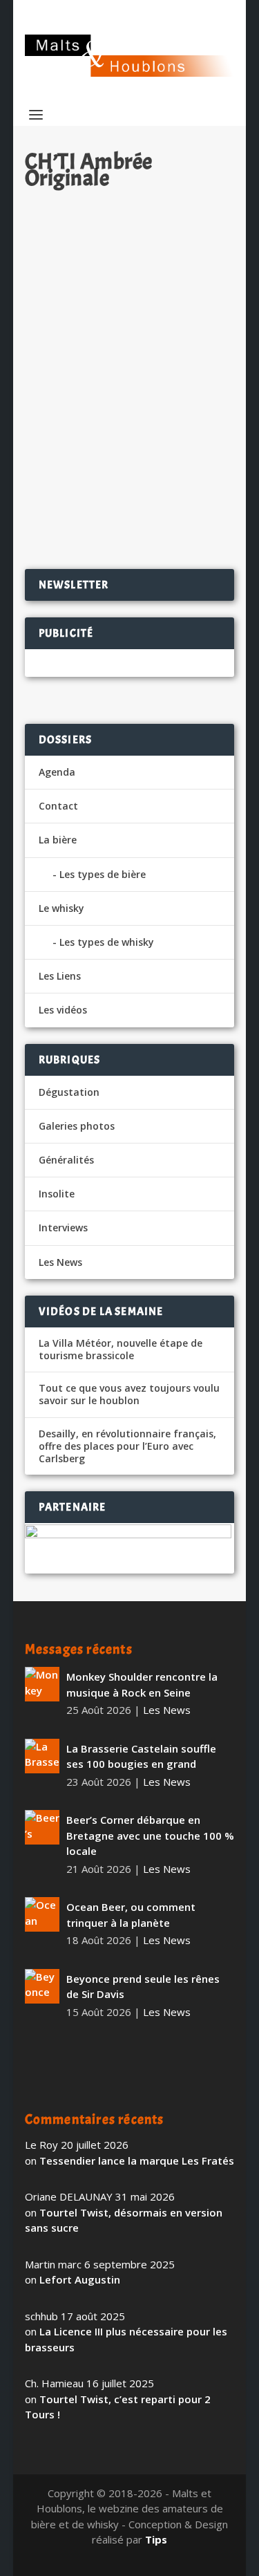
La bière (58, 840)
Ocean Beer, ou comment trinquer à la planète (131, 1915)
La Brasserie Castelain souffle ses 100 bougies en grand (141, 1756)
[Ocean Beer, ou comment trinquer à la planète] (42, 1914)
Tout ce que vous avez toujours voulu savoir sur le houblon (129, 1394)
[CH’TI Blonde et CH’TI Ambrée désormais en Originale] (130, 261)
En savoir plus (164, 514)
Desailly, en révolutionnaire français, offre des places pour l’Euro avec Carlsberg (127, 1446)
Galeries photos (77, 1126)
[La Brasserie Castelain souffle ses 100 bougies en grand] (42, 1756)
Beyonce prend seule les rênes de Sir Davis (143, 1987)
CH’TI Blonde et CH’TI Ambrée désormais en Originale (126, 352)
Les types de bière (103, 874)
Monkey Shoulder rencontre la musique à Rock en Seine (142, 1684)
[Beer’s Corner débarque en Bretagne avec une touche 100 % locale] (42, 1827)
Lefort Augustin (80, 2279)
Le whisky (61, 908)
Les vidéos (63, 1010)
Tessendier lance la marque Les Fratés (137, 2160)
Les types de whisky (107, 942)
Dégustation (69, 1092)
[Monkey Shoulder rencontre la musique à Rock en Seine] (42, 1684)
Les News (184, 382)
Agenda (57, 772)
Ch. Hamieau (79, 382)
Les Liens (60, 976)
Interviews (63, 1228)
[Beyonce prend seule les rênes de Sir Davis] (42, 1986)
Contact (58, 806)
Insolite (57, 1194)
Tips (156, 2539)
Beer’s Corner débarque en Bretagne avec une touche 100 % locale (150, 1835)
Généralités (66, 1160)
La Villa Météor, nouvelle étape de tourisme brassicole (121, 1350)
